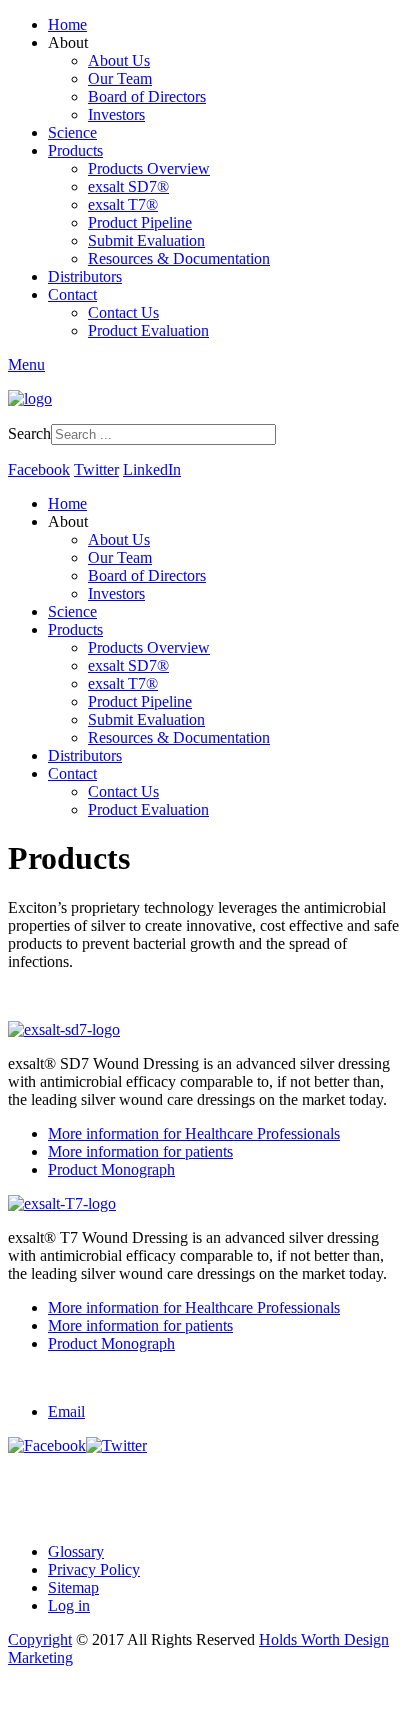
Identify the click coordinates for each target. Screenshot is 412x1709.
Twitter (96, 469)
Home (67, 24)
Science (72, 132)
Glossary (76, 1551)
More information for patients (140, 1151)
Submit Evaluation (146, 240)
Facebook (39, 469)
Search (29, 433)
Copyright (40, 1639)
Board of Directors (147, 96)
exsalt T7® (123, 204)
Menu (26, 364)
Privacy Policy (94, 1569)
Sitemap (73, 1587)
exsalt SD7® (128, 186)
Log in (69, 1605)
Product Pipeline (140, 222)
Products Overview (149, 168)
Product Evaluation (148, 330)
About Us (119, 60)
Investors (116, 114)
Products (75, 150)
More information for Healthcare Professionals (194, 1133)
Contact (72, 294)
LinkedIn (152, 469)
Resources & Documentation (179, 258)
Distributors (85, 276)
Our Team (120, 78)
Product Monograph (111, 1169)
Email (66, 1411)
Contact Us (123, 312)
